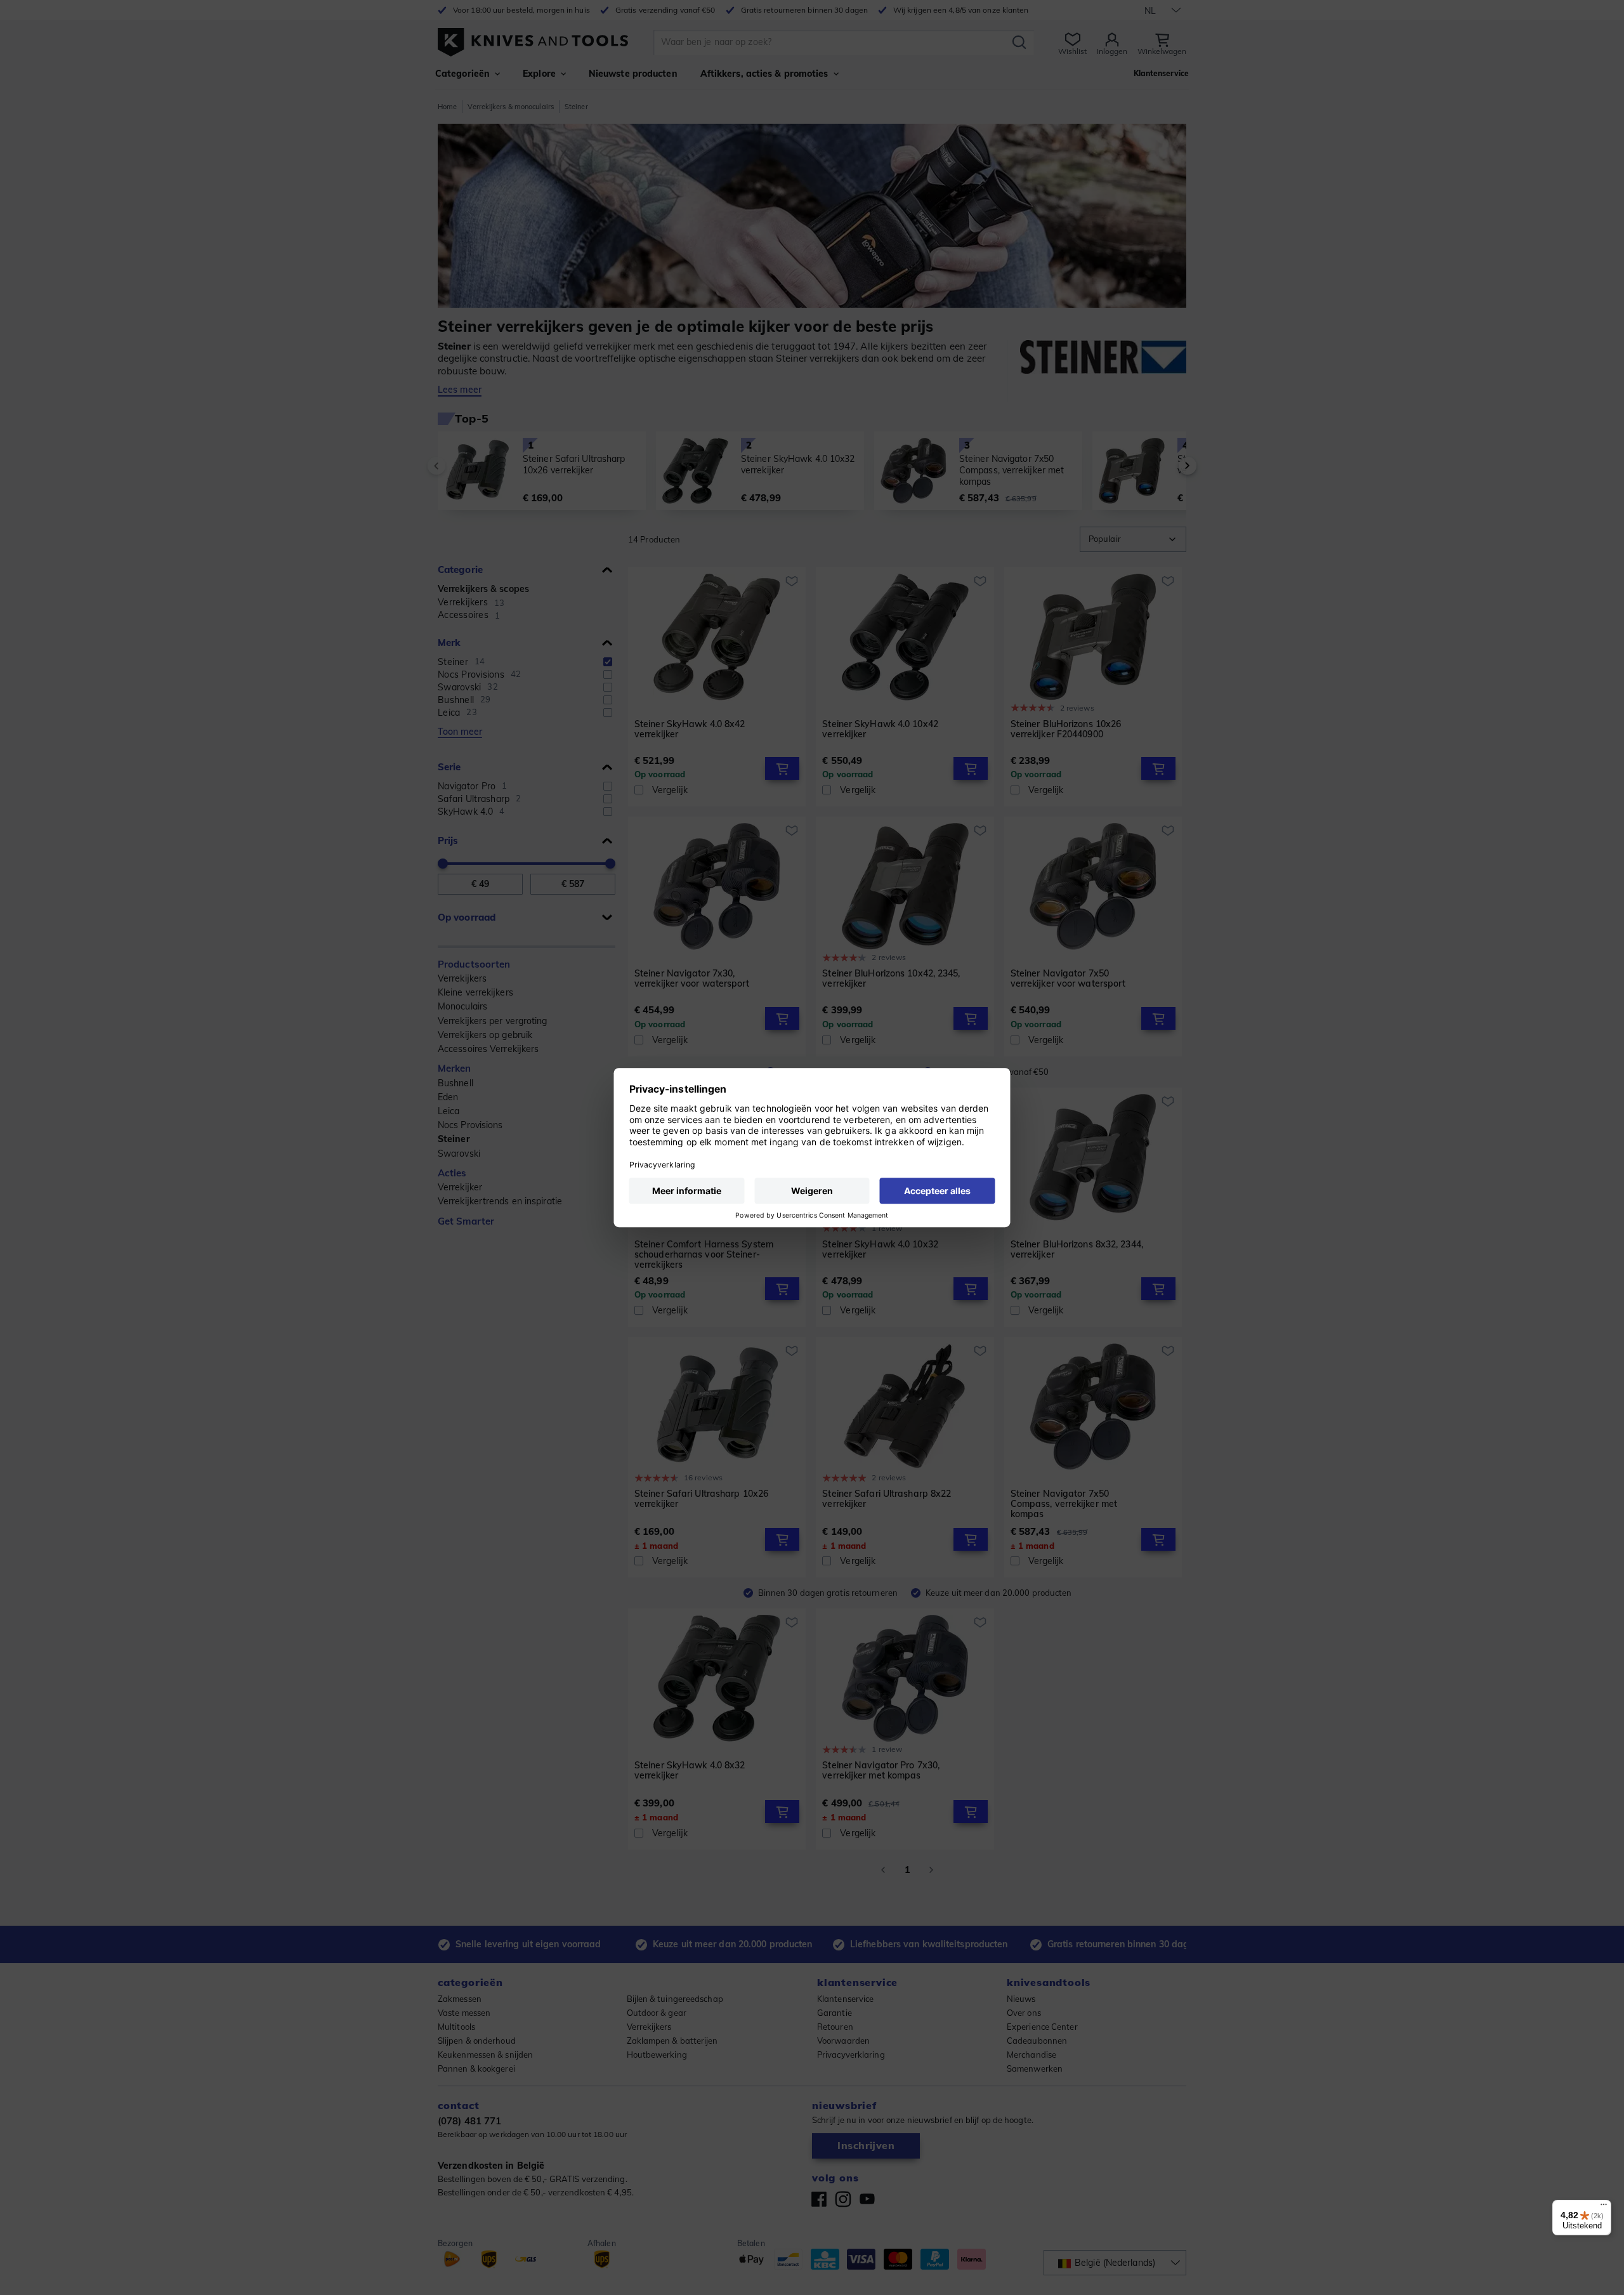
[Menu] (1604, 2207)
